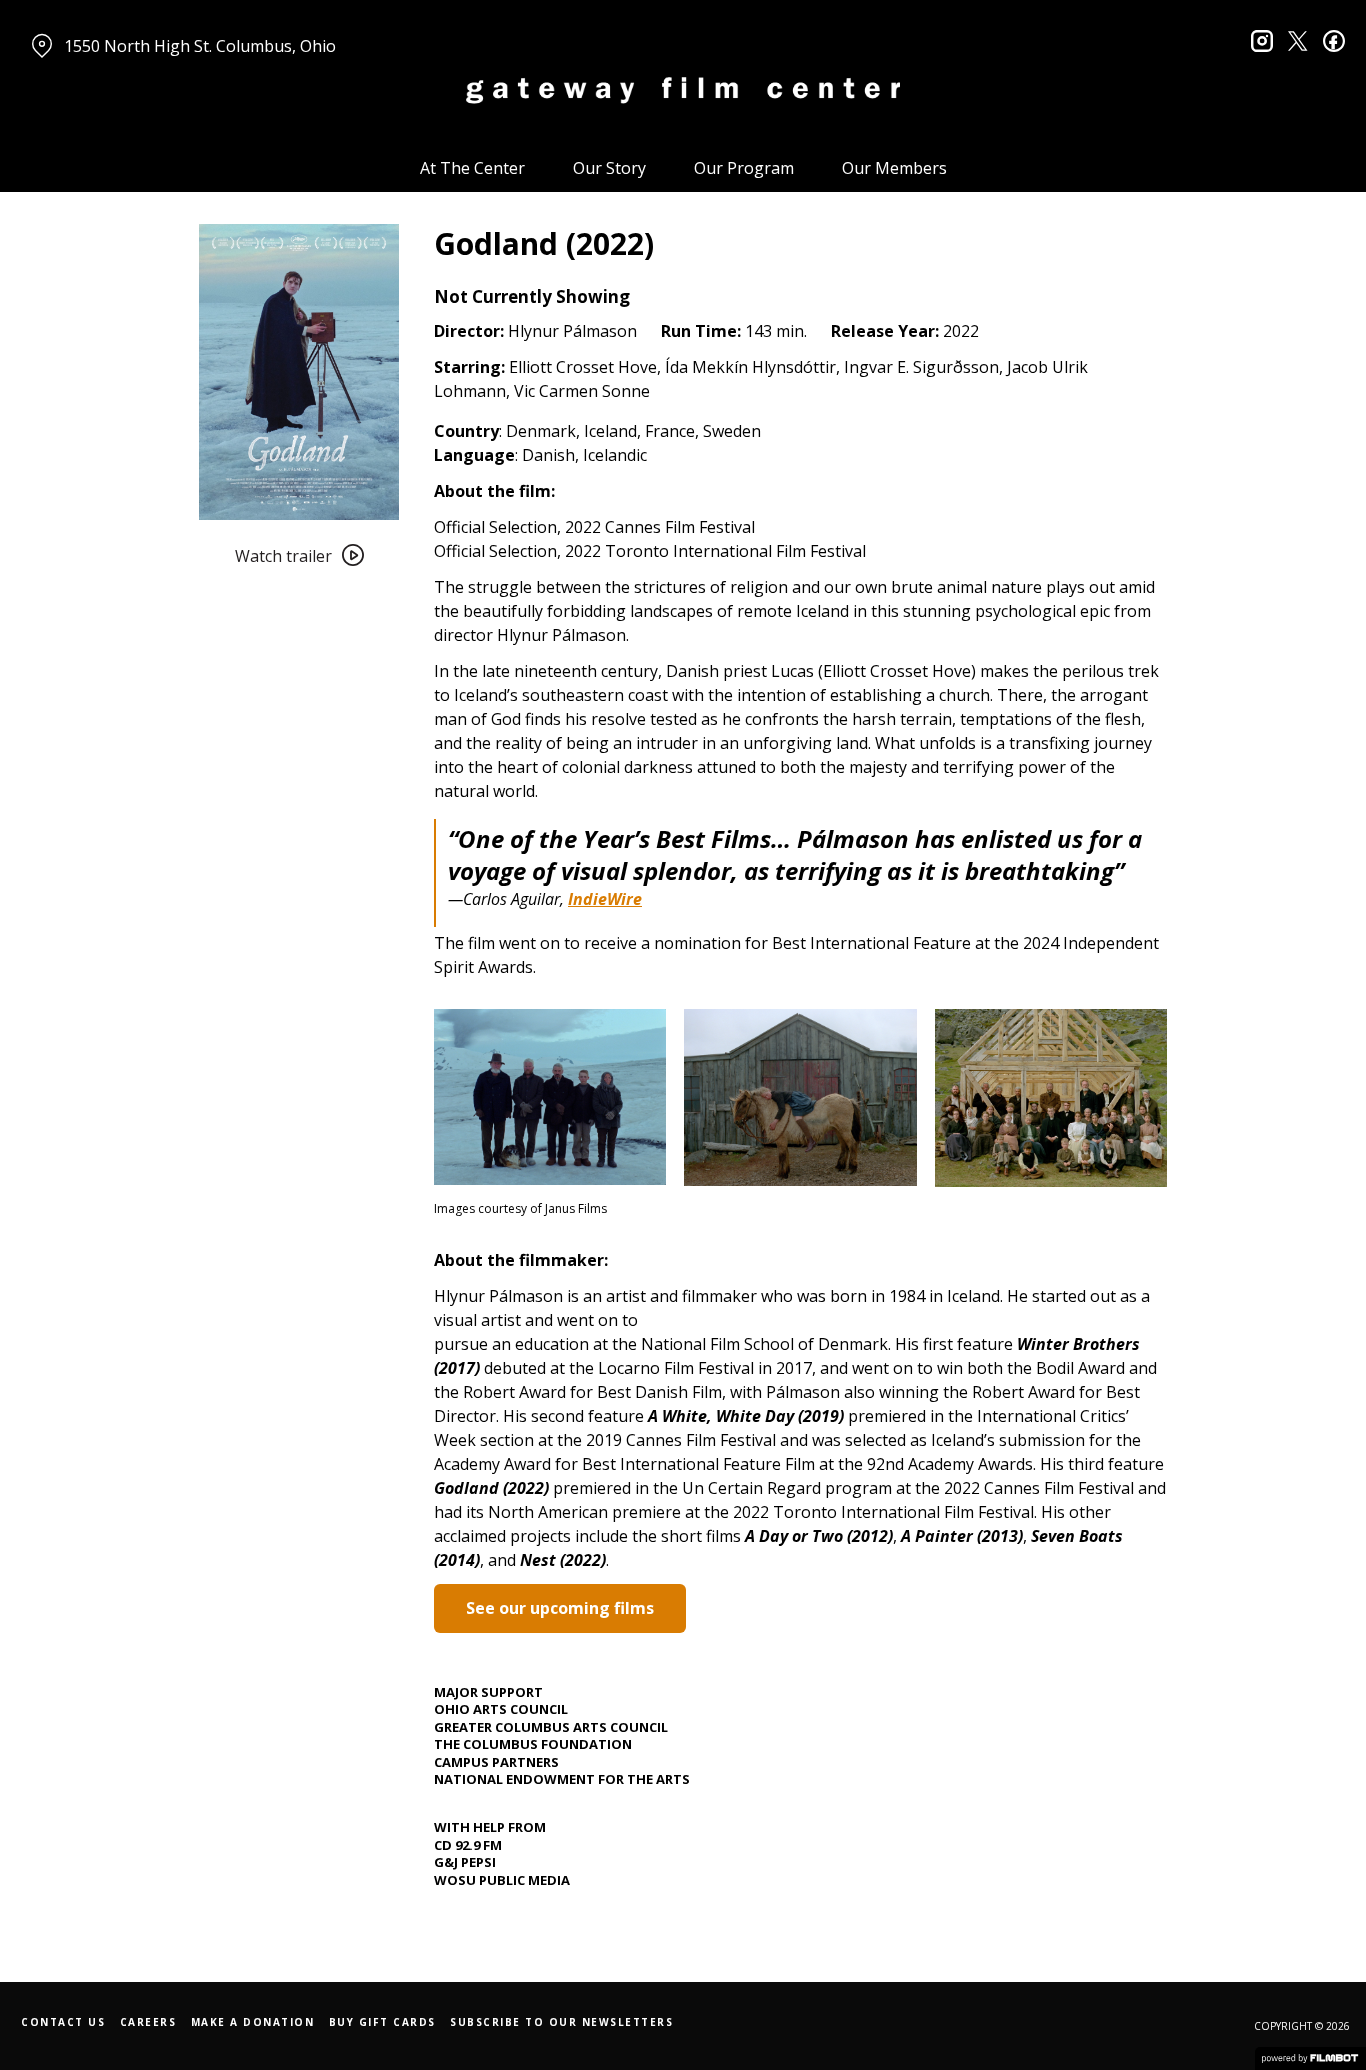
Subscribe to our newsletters (561, 2022)
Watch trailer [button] (283, 556)
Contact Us (63, 2022)
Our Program (744, 168)
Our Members (894, 168)
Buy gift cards (382, 2022)
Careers (148, 2022)
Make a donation (253, 2022)
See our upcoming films (560, 1608)
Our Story (609, 168)
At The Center (472, 168)
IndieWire (605, 899)
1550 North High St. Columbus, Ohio (200, 46)
